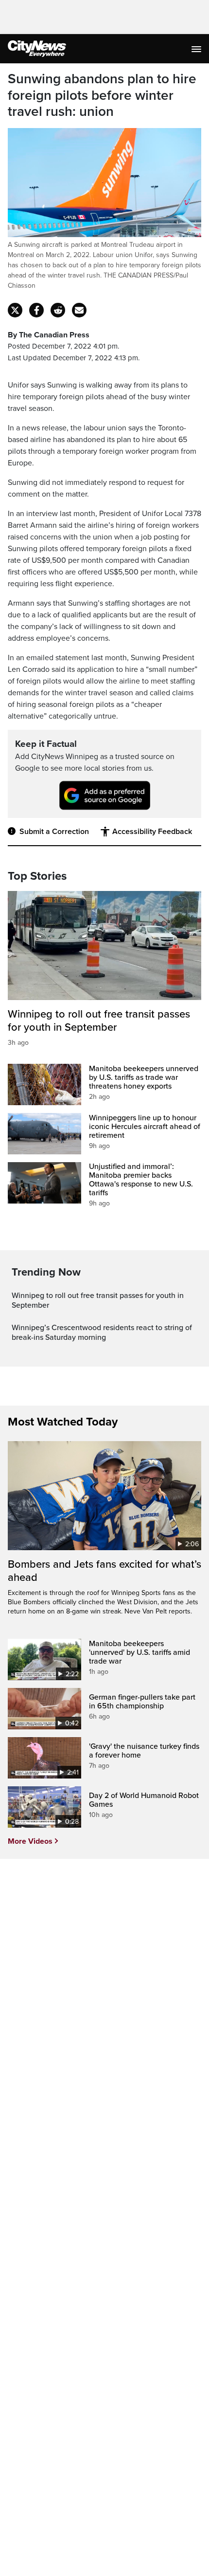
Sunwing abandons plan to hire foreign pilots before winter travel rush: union (102, 95)
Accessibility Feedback (152, 832)
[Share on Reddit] (58, 310)
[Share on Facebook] (36, 310)
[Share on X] (15, 310)
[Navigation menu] (197, 49)
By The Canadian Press (49, 335)
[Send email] (79, 310)
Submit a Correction (54, 832)
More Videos (30, 1841)
